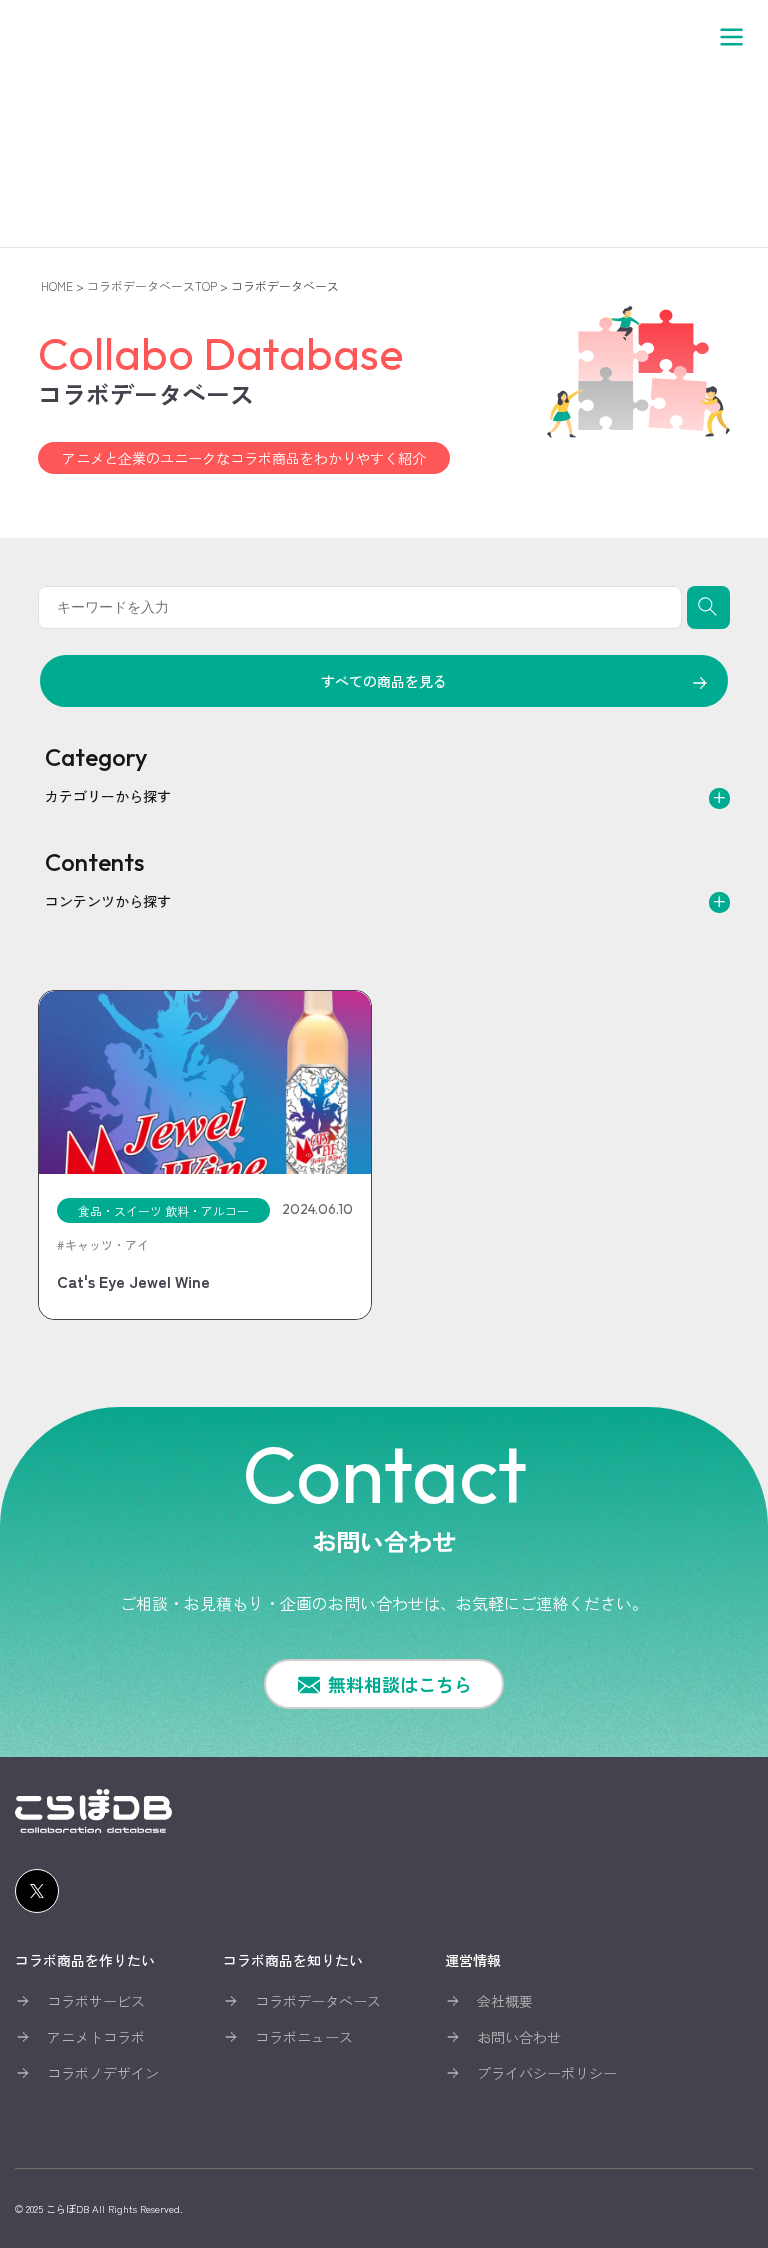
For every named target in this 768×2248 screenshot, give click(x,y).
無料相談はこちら (400, 1684)
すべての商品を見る (384, 681)
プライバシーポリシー (547, 2073)
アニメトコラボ (96, 2037)
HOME (57, 285)
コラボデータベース (318, 2001)
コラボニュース (304, 2037)
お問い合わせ (519, 2037)
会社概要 (505, 2001)
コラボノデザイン (103, 2073)
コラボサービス (96, 2001)
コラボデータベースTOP (152, 285)
